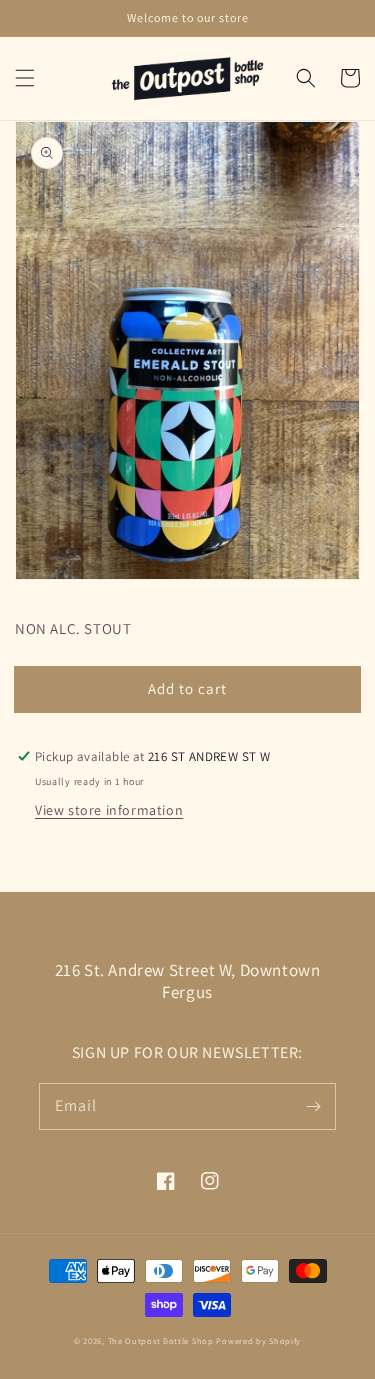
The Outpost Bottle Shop (161, 1340)
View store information (109, 810)
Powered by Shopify (258, 1340)
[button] (25, 78)
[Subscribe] (313, 1106)
